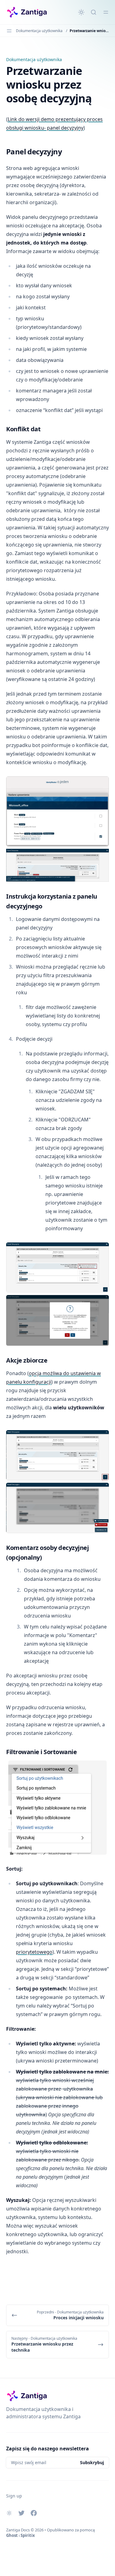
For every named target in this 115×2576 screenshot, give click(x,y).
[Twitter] (21, 2513)
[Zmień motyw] (81, 12)
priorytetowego (34, 1952)
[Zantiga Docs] (27, 12)
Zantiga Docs (18, 2530)
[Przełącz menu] (106, 12)
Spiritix (28, 2535)
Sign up (14, 2496)
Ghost (12, 2535)
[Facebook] (34, 2513)
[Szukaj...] (94, 12)
